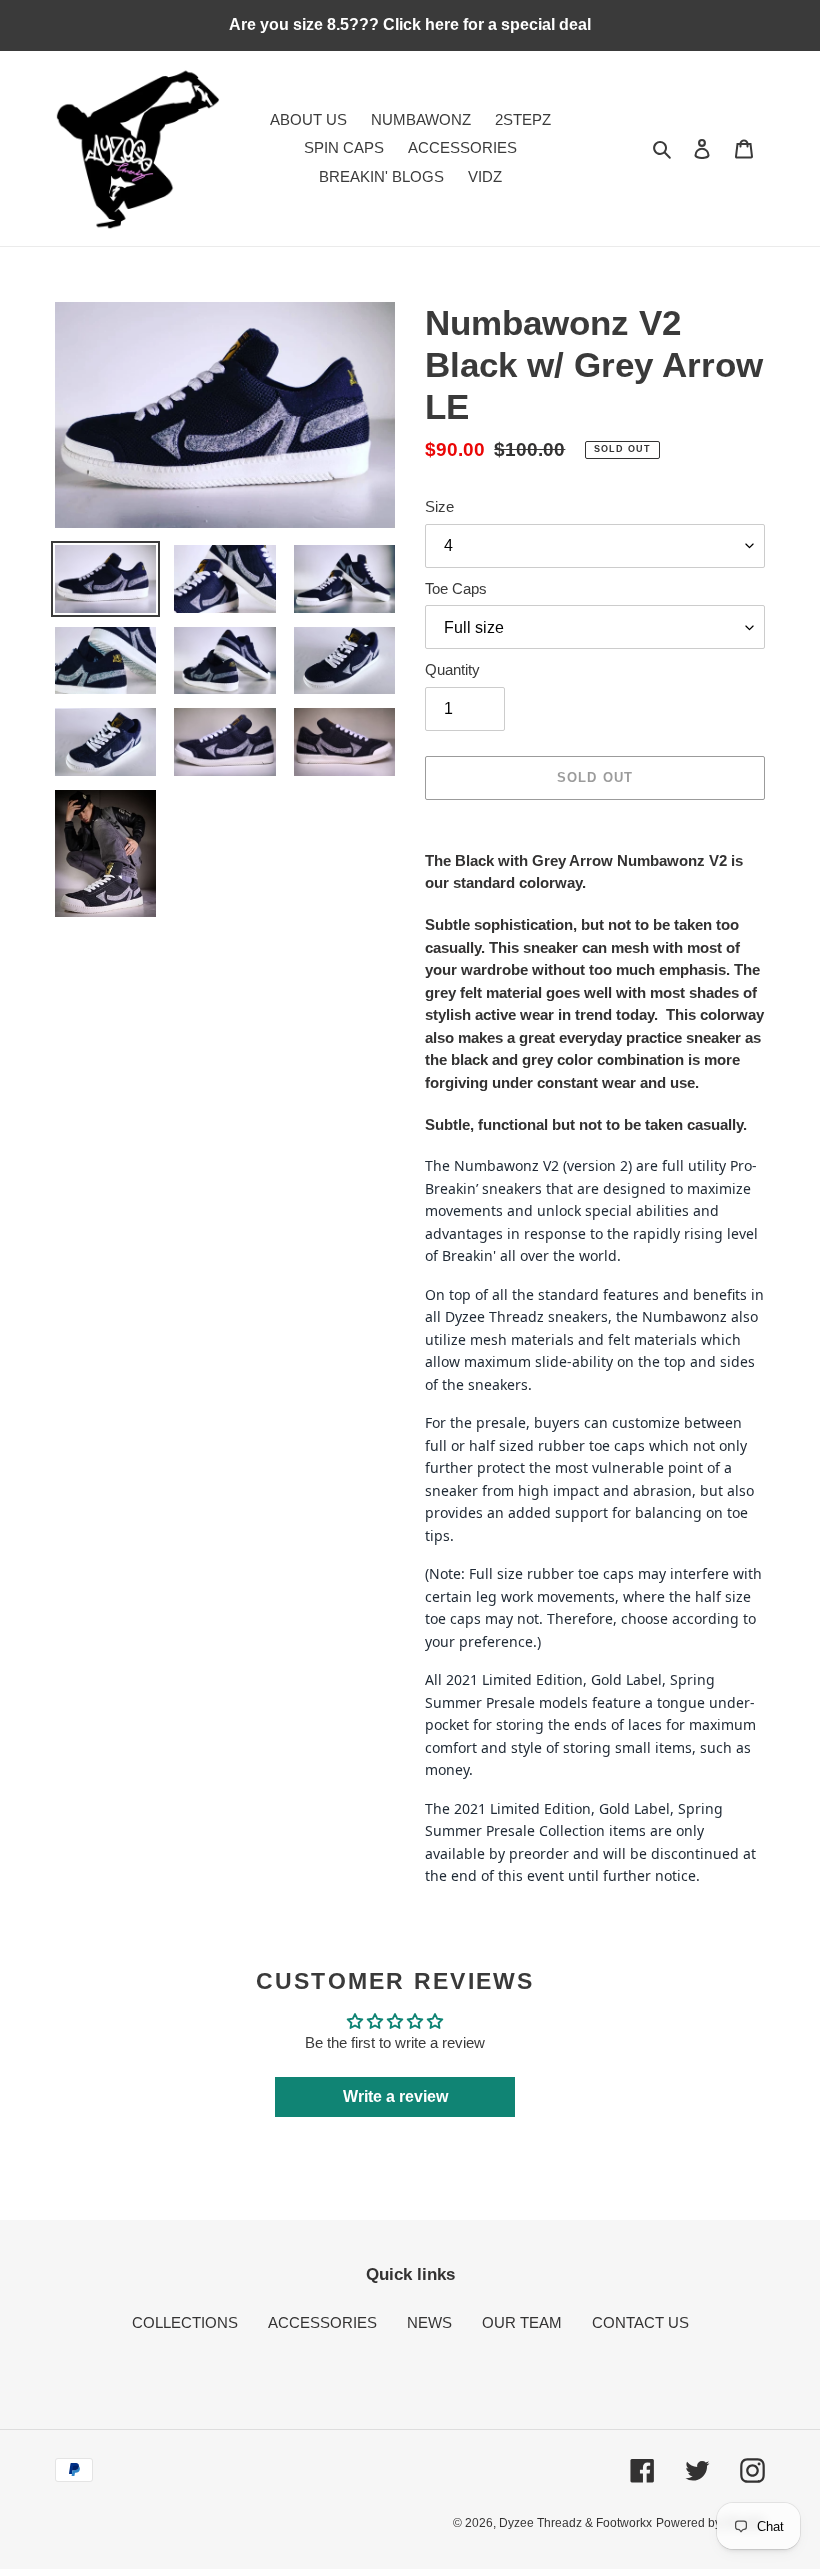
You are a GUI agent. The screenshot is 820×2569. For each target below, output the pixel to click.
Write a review (395, 2096)
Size (439, 506)
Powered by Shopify (710, 2523)
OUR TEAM (522, 2322)
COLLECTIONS (185, 2322)
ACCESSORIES (322, 2322)
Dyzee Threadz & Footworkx (575, 2523)
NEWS (429, 2322)
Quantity (452, 669)
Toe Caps (456, 588)
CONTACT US (640, 2322)
